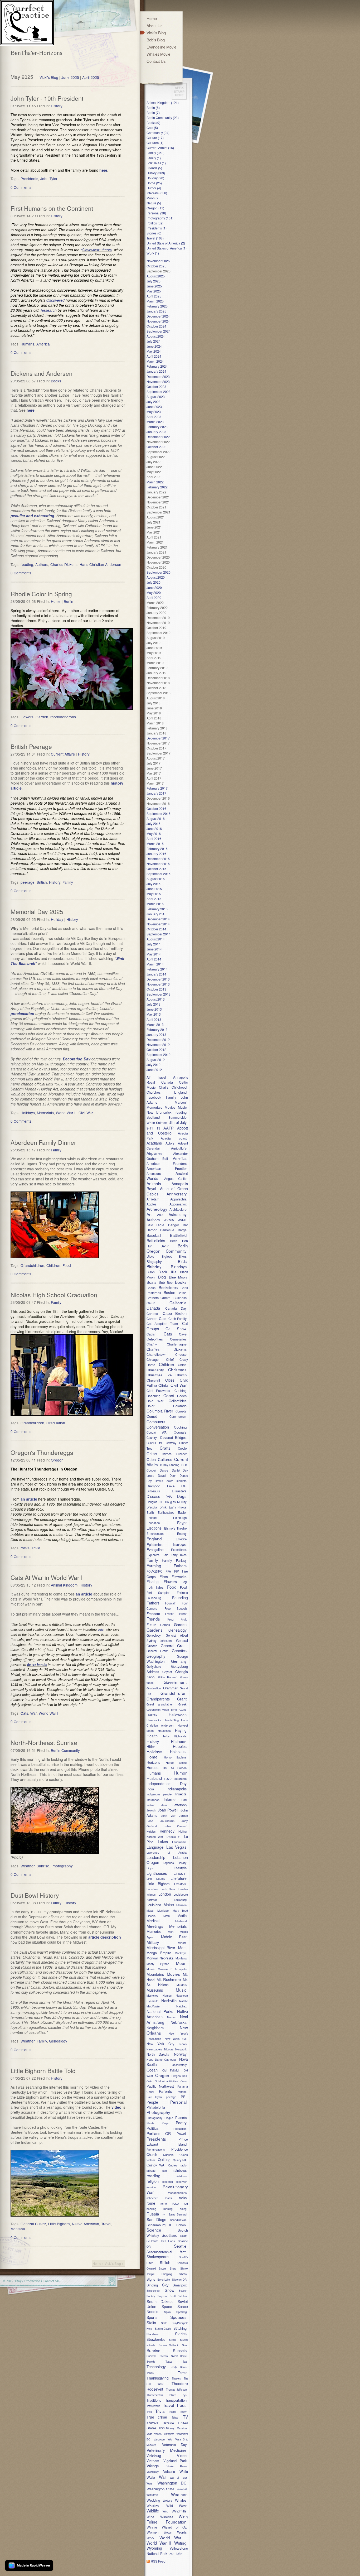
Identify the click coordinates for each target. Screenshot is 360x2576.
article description (105, 1937)
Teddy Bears (178, 2367)
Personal (178, 2102)
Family (68, 882)
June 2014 (154, 949)
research (168, 2182)
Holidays (28, 1113)
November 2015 (158, 864)
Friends (153, 1619)
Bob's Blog (156, 40)
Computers (156, 1422)
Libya (150, 1868)
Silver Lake (164, 2280)
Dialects (181, 1481)
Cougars (180, 1432)
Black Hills (167, 1272)
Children (53, 1265)
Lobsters (152, 1889)
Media (182, 1916)
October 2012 (156, 1049)
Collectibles (178, 1401)
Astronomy (178, 1214)
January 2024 (156, 371)
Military (153, 1942)
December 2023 (158, 376)
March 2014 (155, 964)
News (183, 2044)
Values (158, 2434)
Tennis (150, 2373)
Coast (169, 1395)
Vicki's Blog (49, 77)
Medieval (181, 1921)
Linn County (156, 1878)
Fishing (153, 1582)
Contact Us (156, 61)
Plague (169, 2118)
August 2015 (156, 879)
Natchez (181, 2006)
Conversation (158, 1427)
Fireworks (179, 1577)
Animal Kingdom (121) (163, 102)
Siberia (183, 2274)
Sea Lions (168, 2241)
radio (184, 2165)
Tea (185, 2362)
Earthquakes (166, 1512)
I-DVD (168, 1779)
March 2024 (155, 361)
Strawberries (156, 2339)
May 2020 (154, 592)
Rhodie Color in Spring (41, 594)
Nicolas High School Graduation (54, 1295)
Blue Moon (178, 1277)
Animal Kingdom (64, 1585)
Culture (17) (155, 138)
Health (152, 1736)
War (33, 1713)
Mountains (155, 1974)
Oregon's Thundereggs (42, 1452)
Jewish (151, 1810)
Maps (150, 1910)
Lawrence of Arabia (167, 1852)
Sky (165, 2285)
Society (151, 2296)
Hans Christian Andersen (100, 564)
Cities (170, 1380)
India (150, 1789)
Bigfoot (167, 1256)
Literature (179, 1878)
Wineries (167, 2517)
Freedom (153, 1614)
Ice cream (180, 1779)
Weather (28, 1866)
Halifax (152, 1715)
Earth (150, 1512)
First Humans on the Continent (52, 208)
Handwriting (171, 1720)
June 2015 (154, 889)
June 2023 (154, 407)
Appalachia (178, 1199)
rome (151, 2203)
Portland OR (159, 2133)
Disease (153, 1496)
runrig (183, 2209)
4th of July (178, 1122)
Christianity (155, 1370)
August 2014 (156, 939)
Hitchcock (179, 1741)
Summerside (177, 1117)
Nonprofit (181, 2049)
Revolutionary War (167, 2189)
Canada (167, 1082)
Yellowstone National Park (167, 2551)
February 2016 (157, 849)
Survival (151, 2356)
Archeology (157, 1209)
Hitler (151, 1746)
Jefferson (180, 1805)
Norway (180, 2054)
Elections (154, 1528)
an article (29, 1499)
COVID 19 (154, 1443)
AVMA (169, 1220)
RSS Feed (158, 2561)
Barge (182, 1230)
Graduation (56, 1423)
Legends (168, 1863)
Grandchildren (32, 1265)
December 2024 (158, 316)
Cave (183, 1334)
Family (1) (154, 158)
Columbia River (160, 1411)
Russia (153, 2214)
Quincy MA (180, 2160)
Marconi (181, 1102)
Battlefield (178, 1235)
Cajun (151, 1303)
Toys (184, 2395)
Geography (156, 1656)
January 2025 (156, 311)
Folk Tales (155, 1587)
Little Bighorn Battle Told (43, 2070)
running (168, 2209)
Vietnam (153, 2461)
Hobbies (180, 1746)
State (164, 2323)
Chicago (153, 1359)
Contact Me (51, 2281)
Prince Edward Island (167, 2142)
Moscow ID (165, 1969)
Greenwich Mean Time (162, 1709)
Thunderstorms (155, 2395)
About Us (154, 25)
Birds (182, 1261)
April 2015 (154, 899)
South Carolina (178, 2296)
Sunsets (180, 2350)
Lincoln (180, 1873)
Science (154, 2230)
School (181, 2225)
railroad (151, 2171)
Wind (165, 2511)
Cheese (181, 1354)
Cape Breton (175, 1313)
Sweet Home (179, 2356)
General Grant (174, 1646)
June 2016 (154, 828)
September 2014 (159, 934)
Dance (164, 1470)
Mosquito (181, 1969)
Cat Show (176, 1328)
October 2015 (156, 869)
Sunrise (43, 1866)
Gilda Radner (167, 1677)
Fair (165, 1555)
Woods (168, 2532)
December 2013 (158, 979)
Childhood (179, 1087)
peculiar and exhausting (32, 516)
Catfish (152, 1334)
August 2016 (156, 818)
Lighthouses (157, 1873)
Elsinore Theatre (175, 1528)
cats (101, 1629)
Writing (180, 2543)
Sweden (163, 2356)
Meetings (155, 1926)
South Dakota (160, 2301)
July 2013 (154, 1004)
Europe (180, 1544)
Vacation (182, 2428)
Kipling (183, 1831)
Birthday (154, 1266)
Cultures (165, 1459)
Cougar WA (157, 1432)
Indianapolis (177, 1789)
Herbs (166, 1736)
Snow (170, 2290)
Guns (183, 1709)
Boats (151, 1282)
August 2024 (156, 336)
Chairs (164, 1087)
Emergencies (155, 1534)
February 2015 (157, 909)
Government (175, 1682)
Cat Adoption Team (162, 1323)
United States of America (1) (167, 248)
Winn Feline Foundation (167, 2519)
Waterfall (182, 2489)
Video (182, 2455)
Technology (156, 2367)
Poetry (181, 2123)
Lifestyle (180, 1868)
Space (167, 2306)
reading (27, 564)
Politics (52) (155, 223)
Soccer (183, 2291)
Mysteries (152, 1995)
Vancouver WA (163, 2439)
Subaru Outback (169, 2345)
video (116, 2107)
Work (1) (153, 253)
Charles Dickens (64, 564)
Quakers (168, 2155)
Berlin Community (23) (163, 117)
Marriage (163, 1910)
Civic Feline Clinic (167, 1383)
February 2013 (157, 1029)
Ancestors (154, 1173)
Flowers (27, 717)
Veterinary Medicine (167, 2450)
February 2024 (157, 366)
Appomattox (178, 1204)
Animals (154, 1183)
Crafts (165, 1448)
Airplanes (154, 1153)
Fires (164, 1576)
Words (182, 2532)
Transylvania (153, 2406)
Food (67, 1265)
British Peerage (31, 746)
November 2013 (158, 984)
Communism (178, 1416)
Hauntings (164, 1731)
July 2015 (154, 884)
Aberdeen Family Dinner (43, 1142)
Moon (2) (153, 198)
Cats (24, 1713)
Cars (163, 1318)
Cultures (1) (155, 143)
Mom (182, 1948)
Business (180, 1298)
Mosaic (151, 1969)
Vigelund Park (175, 2461)
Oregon (57, 1460)
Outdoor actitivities (166, 2081)
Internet (170, 1799)
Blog (162, 1277)
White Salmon (157, 1123)
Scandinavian (178, 2220)
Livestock (180, 1884)
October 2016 (156, 808)
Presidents (29, 179)
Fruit (184, 1619)
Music (182, 1107)
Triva (149, 2412)
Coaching (154, 1396)
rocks (25, 1548)
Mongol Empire (159, 1953)
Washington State (160, 2489)
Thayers (176, 2378)
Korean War (155, 1837)
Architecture (178, 1209)
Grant (182, 1699)
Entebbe (181, 1539)
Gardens (155, 1630)
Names (167, 1995)
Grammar (170, 1688)
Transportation (176, 2400)
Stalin (151, 2322)
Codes (182, 1396)
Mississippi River (161, 1948)
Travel (106, 2224)
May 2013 (154, 1014)
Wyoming (154, 2548)
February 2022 (157, 487)
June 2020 (154, 587)
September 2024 (159, 331)
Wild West (177, 2506)
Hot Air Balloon (175, 1768)
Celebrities (155, 1339)
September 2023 (159, 391)
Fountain (171, 1603)
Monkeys (181, 1953)
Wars (149, 2483)
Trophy (183, 2412)
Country (152, 1438)
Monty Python (158, 1964)
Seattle (180, 2246)
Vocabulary (153, 2472)
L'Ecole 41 (174, 1837)
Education (153, 1523)
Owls (184, 2081)
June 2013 (154, 1009)
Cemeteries (178, 1339)
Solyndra (162, 2296)
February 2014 (157, 969)
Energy (182, 1534)
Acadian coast (174, 1138)
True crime (157, 2417)
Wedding (153, 2500)
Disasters (179, 1491)
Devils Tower (164, 1481)
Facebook (154, 1097)
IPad (184, 1800)
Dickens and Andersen (42, 373)
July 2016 (154, 823)
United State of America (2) (166, 243)
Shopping (167, 2274)
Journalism (167, 1821)
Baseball (154, 1235)
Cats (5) (152, 128)
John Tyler (49, 179)
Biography (154, 1261)
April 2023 (154, 417)
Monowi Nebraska (160, 1958)
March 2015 (155, 904)
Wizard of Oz (174, 2527)
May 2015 (154, 894)
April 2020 (154, 597)
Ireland (151, 1805)
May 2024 (154, 351)
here (103, 170)
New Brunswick (159, 1112)
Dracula (152, 1507)
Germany (179, 1661)
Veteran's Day (174, 2445)
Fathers (180, 1566)
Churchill (153, 1380)
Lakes (163, 1842)
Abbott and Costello (167, 1130)
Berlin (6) (153, 107)
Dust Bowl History (35, 1895)
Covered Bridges (173, 1437)
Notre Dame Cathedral (161, 2060)
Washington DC (172, 2483)
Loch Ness (168, 1889)
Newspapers (154, 2049)
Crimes (167, 1454)
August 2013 (156, 999)
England (180, 1092)
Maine (169, 1905)
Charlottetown (157, 1354)
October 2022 (156, 447)
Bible (150, 1256)
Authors (42, 564)
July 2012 (154, 1064)
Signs (151, 2279)
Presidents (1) (157, 228)
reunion (154, 2187)
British (42, 882)
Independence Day (167, 1784)
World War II (66, 1113)
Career (152, 1318)
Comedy (181, 1411)
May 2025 (154, 291)
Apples (152, 1204)
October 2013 (156, 989)
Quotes (173, 2165)
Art (149, 1214)
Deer (173, 1476)
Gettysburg (154, 1666)
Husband (154, 1778)
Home (56, 601)
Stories (181, 2334)
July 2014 (154, 944)
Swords (151, 2362)
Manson (181, 1905)
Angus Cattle (175, 1178)
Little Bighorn (59, 2224)
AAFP (169, 1128)
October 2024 (156, 326)
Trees (181, 2405)
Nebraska (179, 2022)
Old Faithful (171, 2070)
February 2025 (157, 306)
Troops (172, 2412)
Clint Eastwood (158, 1390)
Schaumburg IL (159, 2225)
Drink (163, 1507)
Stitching (180, 2328)
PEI (184, 2097)
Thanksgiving (158, 2378)
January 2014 (156, 974)
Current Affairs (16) (160, 148)
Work (150, 2538)
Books (56, 381)
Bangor (174, 1225)
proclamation (22, 1013)
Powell (182, 2134)
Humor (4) (154, 188)
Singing (152, 2285)
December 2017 (158, 738)
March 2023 (155, 422)
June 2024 (154, 346)
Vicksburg (154, 2456)
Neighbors (155, 2028)
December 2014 (158, 919)
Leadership (156, 1857)
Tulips (175, 2418)
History (57, 106)
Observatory (179, 2065)
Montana (18, 2229)
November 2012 (158, 1044)
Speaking (181, 2312)
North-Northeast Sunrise (44, 1742)
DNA (169, 1497)
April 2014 (154, 959)
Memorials (45, 1113)
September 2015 (159, 874)
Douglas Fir (154, 1502)
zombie (176, 2553)
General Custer (33, 2224)
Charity (152, 1344)
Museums (155, 1990)
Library (182, 1863)
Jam (164, 1805)
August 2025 (156, 276)
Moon (181, 1963)
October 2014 (156, 929)
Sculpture (152, 2241)
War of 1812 (178, 2478)
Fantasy (181, 1560)
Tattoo (169, 2362)
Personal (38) (156, 213)
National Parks (160, 2011)
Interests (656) (157, 193)
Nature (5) (154, 203)
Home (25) (154, 183)
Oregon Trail (179, 2076)
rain (165, 2171)
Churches (154, 1092)
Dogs (182, 1496)
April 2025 (91, 77)
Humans (27, 344)
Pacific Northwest (160, 2086)
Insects (181, 1794)
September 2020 (159, 572)
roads (168, 2198)
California (178, 1303)
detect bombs (37, 1665)
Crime (152, 1453)
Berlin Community (65, 1750)
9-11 (150, 1128)
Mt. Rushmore (169, 1979)
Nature (171, 2017)
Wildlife (153, 2511)
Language (155, 1847)
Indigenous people (159, 1794)
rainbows (180, 2170)
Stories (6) (154, 233)
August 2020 (156, 577)
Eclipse (152, 1518)
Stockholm (152, 2334)
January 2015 (156, 914)
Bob (162, 1282)
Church (181, 1375)
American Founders (167, 1163)
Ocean (152, 2070)
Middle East (174, 1937)
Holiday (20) (155, 178)
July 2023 (154, 402)
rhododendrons (63, 717)
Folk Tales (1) (156, 163)
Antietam (153, 1199)
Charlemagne (177, 1344)
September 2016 (159, 813)
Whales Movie (158, 54)
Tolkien (172, 2395)
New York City (160, 2044)
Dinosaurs (153, 1491)
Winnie (152, 2527)
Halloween (178, 1715)
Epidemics (155, 1544)
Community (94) (158, 133)
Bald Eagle (155, 1225)
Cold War (155, 1401)
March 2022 (155, 482)
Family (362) (155, 153)
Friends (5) (154, 168)
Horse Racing (176, 1762)
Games (165, 1625)
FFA (168, 1571)
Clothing (181, 1390)
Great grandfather (160, 1704)
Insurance (153, 1800)
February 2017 (157, 788)
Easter (182, 1512)
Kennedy (167, 1831)
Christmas (177, 1369)
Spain (167, 2312)
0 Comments (21, 187)
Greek (183, 1704)
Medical (153, 1921)
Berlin (69, 601)
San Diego (156, 2219)
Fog (184, 1582)
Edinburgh (180, 1518)
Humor (180, 1773)
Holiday (57, 919)
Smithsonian (153, 2291)
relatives (182, 2176)
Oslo (149, 2081)
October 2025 (156, 266)
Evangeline (155, 1549)
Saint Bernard (177, 2214)
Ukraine (168, 2423)
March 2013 (155, 1024)
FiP (177, 1571)
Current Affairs (63, 754)
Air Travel (156, 1077)
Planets (181, 2118)
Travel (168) (155, 238)
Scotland (153, 1117)
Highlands (180, 1736)
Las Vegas (176, 1847)
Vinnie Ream (177, 2466)
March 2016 (155, 844)
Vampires (169, 2434)
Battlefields (156, 1240)
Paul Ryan (154, 2097)
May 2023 (154, 412)
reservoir (181, 2182)
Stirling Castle (163, 2329)
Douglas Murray (176, 1502)
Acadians (154, 1143)
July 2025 (154, 281)
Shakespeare (158, 2257)
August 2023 (156, 397)
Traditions (154, 2400)
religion (153, 2181)
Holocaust (178, 1752)
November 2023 (158, 381)
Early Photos (178, 1507)
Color (150, 1406)
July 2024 (154, 341)
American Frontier (167, 1168)
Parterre (182, 2092)
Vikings (153, 2466)
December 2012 (158, 1039)
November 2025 (158, 261)
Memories (154, 1931)
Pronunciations (156, 2149)
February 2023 (157, 427)
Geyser (167, 1672)
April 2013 (154, 1019)
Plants (150, 2123)
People (152, 2102)
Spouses (178, 2317)
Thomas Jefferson (176, 2390)
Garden (42, 717)
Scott (183, 2236)
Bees (174, 1241)
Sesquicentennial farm (167, 2252)
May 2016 (154, 833)
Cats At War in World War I (47, 1577)
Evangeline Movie (161, 47)
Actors (170, 1143)
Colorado (180, 1406)
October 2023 (156, 386)
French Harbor (176, 1614)
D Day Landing (170, 1465)
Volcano (169, 2471)
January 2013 (156, 1034)
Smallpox (180, 2285)
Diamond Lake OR (167, 1486)
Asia (160, 1215)
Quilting (164, 2160)
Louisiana (154, 1905)
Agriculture (179, 1148)
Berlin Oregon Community (167, 1248)
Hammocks (154, 1720)
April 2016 (154, 838)
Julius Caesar (175, 1826)
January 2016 (156, 854)
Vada (149, 2434)
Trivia (36, 1548)
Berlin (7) (153, 112)
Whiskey (153, 2506)
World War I (48, 1713)
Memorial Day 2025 (37, 911)
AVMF (182, 1220)
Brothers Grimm (158, 1298)
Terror (182, 2373)
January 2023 (156, 432)
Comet (152, 1416)
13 (158, 1128)
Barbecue (167, 1230)
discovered (55, 300)
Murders (182, 1985)
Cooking (180, 1427)
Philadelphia (156, 2107)
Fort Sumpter (158, 1593)
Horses (152, 1767)
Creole (182, 1448)
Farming (154, 1565)
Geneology (154, 1635)
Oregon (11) (155, 208)
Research (49, 310)
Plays (165, 2123)
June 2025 (70, 77)
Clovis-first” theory (97, 250)
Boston (169, 1292)
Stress (173, 2340)
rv (164, 2214)
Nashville (169, 2000)
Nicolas (169, 2049)
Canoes (152, 1313)
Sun (184, 2345)
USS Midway (167, 2428)
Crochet (181, 1454)
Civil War (86, 1113)
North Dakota (158, 2054)
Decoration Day (77, 1059)
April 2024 (154, 356)
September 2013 (159, 994)
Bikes (183, 1256)
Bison (151, 1272)
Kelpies (151, 1831)
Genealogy (58, 2041)
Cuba (151, 1459)
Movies (170, 1107)
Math (167, 1916)
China (182, 1365)
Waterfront (152, 2495)
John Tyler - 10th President (47, 98)
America (43, 344)
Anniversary (177, 1194)
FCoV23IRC (154, 1571)
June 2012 (154, 1070)
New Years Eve (176, 2039)
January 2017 (156, 793)
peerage (28, 882)
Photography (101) (160, 218)
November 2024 (158, 321)
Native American (86, 2224)
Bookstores (168, 1287)
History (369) (156, 173)
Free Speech (176, 1608)
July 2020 (154, 582)
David (162, 1476)
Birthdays (179, 1267)
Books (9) (153, 122)
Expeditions (179, 1550)
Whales (181, 2500)
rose (176, 2203)
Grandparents (158, 1699)
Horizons (153, 1762)
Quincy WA (155, 2165)
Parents (165, 2091)
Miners (182, 1943)
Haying (181, 1730)
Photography (62, 1866)
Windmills (179, 2511)
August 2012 (156, 1059)
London (165, 1894)
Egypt (182, 1523)
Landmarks (179, 1842)
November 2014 (158, 924)
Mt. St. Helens (167, 1982)
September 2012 (159, 1054)
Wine (153, 2517)
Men (171, 1931)
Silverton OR (179, 2280)
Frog (170, 1619)
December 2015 (158, 859)
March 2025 (155, 301)
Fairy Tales (179, 1555)
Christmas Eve (159, 1375)
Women (152, 2532)
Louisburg (180, 1900)
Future (151, 1625)
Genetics (179, 1651)
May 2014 (154, 954)
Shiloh (165, 2262)
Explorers (153, 1555)
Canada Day (176, 1308)
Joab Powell (168, 1810)
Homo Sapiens (175, 1757)
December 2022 (158, 437)
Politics (152, 2128)
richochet (152, 2198)
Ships (173, 2269)
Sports (152, 2317)
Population (180, 2129)
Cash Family (177, 1318)
